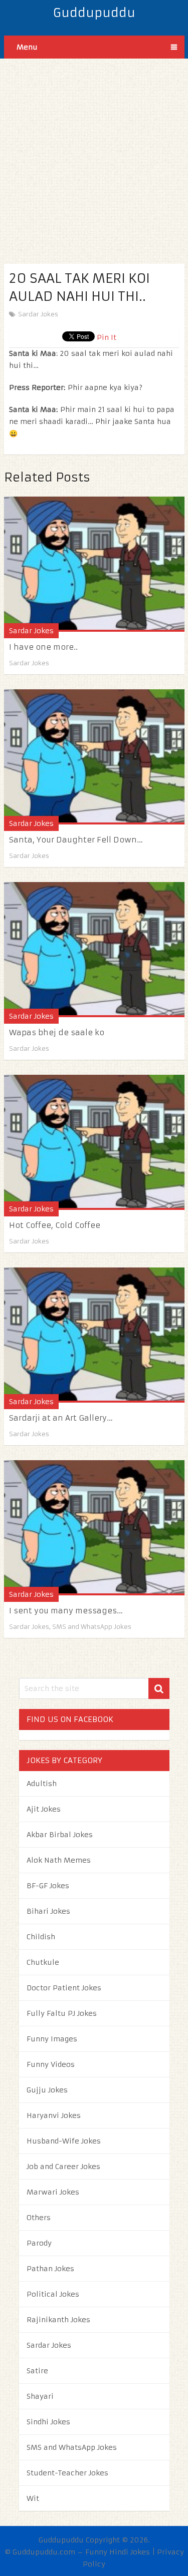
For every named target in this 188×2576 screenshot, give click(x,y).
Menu (27, 47)
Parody (39, 2243)
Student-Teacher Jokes (67, 2473)
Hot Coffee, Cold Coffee (55, 1225)
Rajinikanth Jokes (58, 2320)
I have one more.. (43, 647)
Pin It (107, 337)
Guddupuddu (94, 13)
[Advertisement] (94, 152)
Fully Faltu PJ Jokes (62, 2013)
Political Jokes (53, 2294)
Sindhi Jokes (48, 2422)
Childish (41, 1937)
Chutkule (43, 1962)
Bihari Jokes (48, 1911)
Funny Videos (51, 2064)
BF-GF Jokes (48, 1886)
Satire (37, 2371)
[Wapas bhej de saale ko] (94, 950)
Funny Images (52, 2039)
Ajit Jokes (44, 1809)
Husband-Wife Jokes (64, 2141)
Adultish (42, 1784)
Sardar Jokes (38, 314)
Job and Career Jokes (63, 2167)
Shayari (40, 2396)
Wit (33, 2498)
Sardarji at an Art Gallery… (61, 1418)
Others (39, 2218)
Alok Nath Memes (59, 1860)
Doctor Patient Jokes (64, 1988)
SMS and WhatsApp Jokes (92, 1627)
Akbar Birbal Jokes (60, 1835)
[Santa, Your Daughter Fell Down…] (94, 757)
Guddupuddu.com (44, 2552)
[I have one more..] (94, 564)
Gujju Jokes (47, 2090)
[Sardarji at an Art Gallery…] (94, 1335)
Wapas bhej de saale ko (57, 1032)
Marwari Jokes (53, 2192)
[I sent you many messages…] (94, 1528)
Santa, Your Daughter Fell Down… (76, 840)
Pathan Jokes (50, 2269)
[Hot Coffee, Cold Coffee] (94, 1142)
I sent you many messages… (66, 1611)
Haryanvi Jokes (54, 2115)
